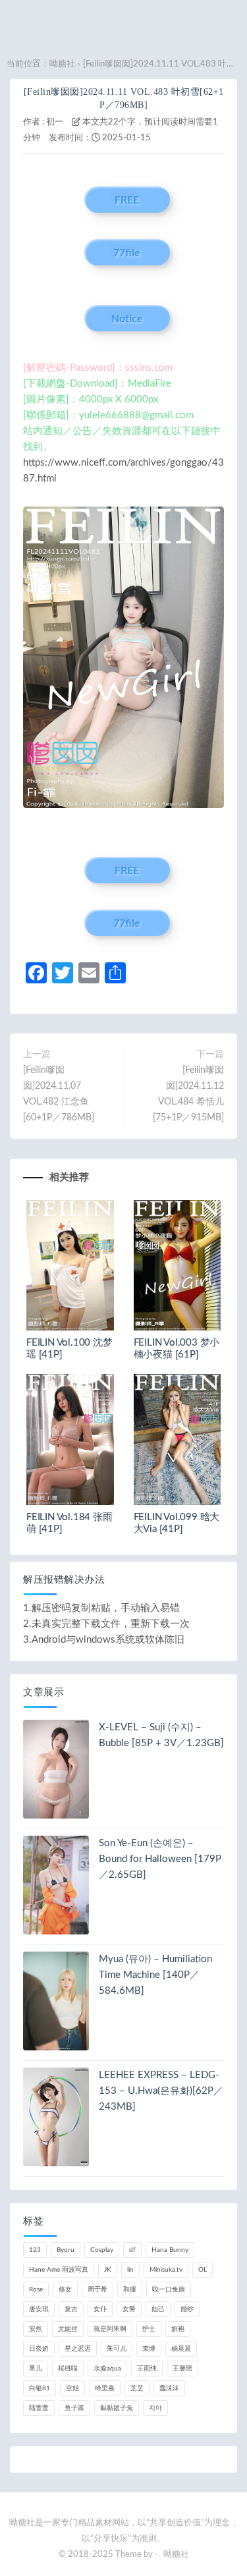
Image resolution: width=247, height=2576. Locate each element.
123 (35, 2250)
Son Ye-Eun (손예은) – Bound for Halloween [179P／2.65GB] (160, 1859)
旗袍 (178, 2329)
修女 (65, 2289)
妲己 (158, 2309)
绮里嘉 (105, 2388)
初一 (55, 122)
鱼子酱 (74, 2408)
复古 (71, 2309)
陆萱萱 (39, 2408)
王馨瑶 (182, 2369)
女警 (129, 2309)
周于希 (97, 2289)
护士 (149, 2329)
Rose (36, 2289)
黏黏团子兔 (117, 2408)
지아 (155, 2408)
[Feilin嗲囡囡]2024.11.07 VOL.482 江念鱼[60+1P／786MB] (59, 1094)
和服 (130, 2289)
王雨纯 (147, 2369)
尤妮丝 (68, 2329)
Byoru (66, 2250)
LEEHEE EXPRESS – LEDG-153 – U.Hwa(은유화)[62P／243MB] (161, 2091)
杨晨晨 (181, 2349)
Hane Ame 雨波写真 (59, 2270)
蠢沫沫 (169, 2388)
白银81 (40, 2388)
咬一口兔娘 (169, 2289)
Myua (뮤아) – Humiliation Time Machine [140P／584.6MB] (155, 1975)
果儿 (36, 2369)
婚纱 (187, 2309)
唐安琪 (39, 2309)
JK (108, 2270)
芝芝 (137, 2388)
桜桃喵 (68, 2369)
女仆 (100, 2309)
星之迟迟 (78, 2349)
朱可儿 (117, 2349)
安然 (36, 2329)
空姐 (72, 2388)
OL (203, 2270)
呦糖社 (62, 64)
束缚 (149, 2349)
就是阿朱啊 (110, 2329)
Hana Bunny (170, 2250)
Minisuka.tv (166, 2270)
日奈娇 (39, 2349)
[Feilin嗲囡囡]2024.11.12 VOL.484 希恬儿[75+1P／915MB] (188, 1094)
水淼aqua (107, 2369)
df (132, 2250)
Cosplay (102, 2250)
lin (130, 2270)
